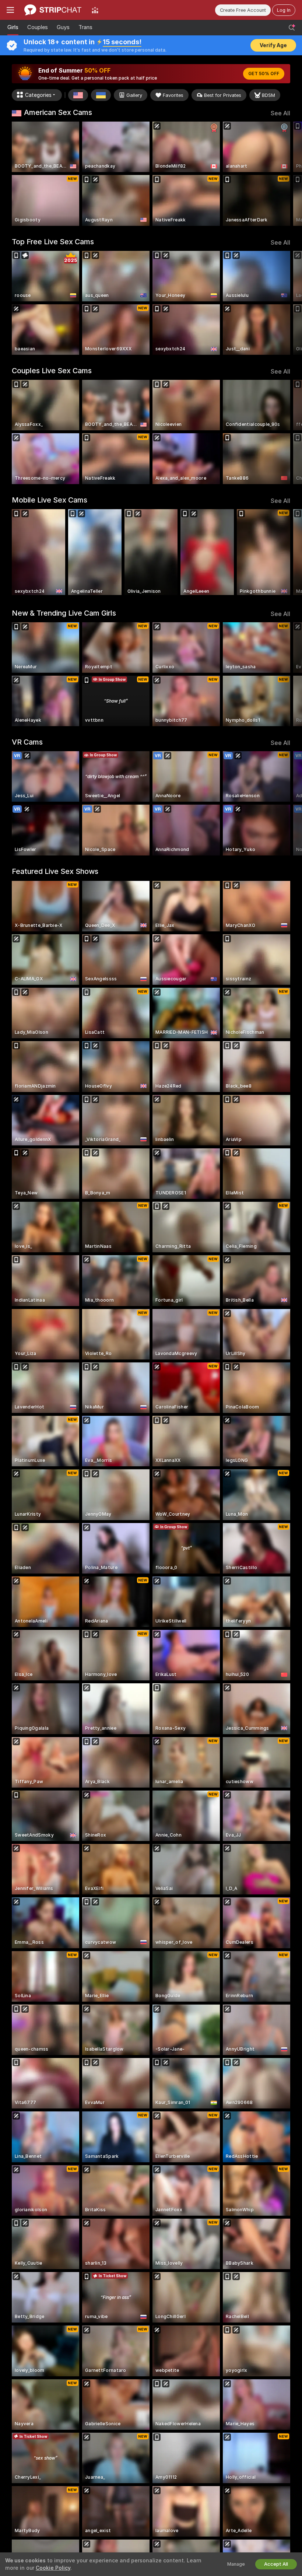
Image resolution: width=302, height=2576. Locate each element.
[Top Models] (95, 10)
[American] (78, 95)
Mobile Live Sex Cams (50, 500)
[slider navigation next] (287, 174)
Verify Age (273, 45)
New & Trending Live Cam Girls (64, 613)
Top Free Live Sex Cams (53, 242)
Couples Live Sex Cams (52, 371)
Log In (284, 10)
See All (280, 113)
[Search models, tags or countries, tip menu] (292, 28)
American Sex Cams (58, 112)
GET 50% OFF (264, 74)
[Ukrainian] (101, 95)
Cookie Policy (53, 2568)
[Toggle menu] (10, 10)
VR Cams (27, 742)
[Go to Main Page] (53, 10)
